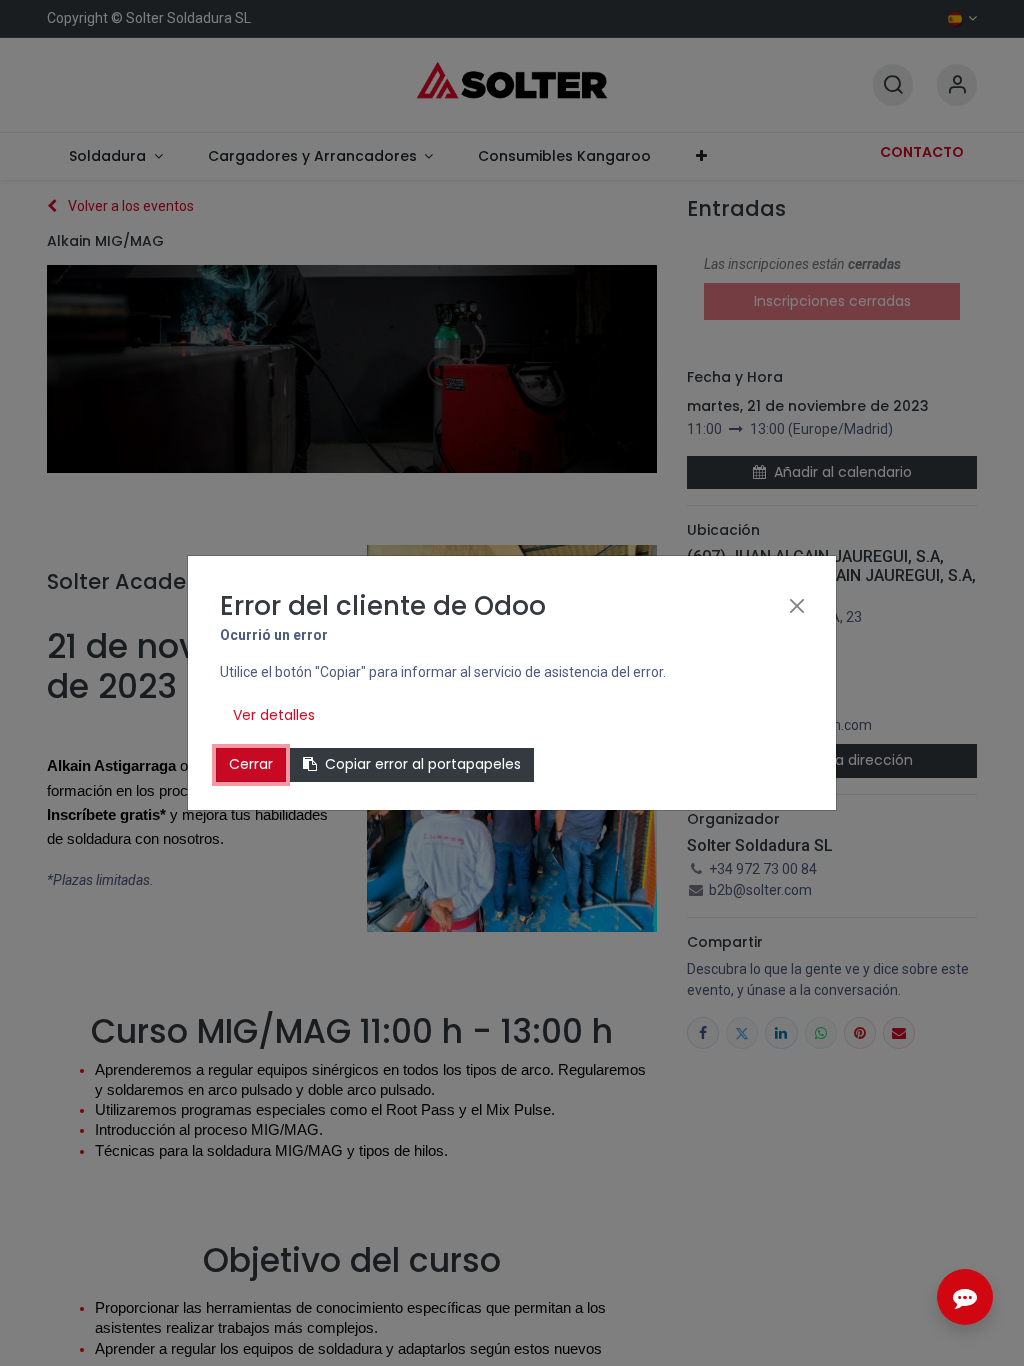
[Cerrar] (797, 606)
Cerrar (251, 764)
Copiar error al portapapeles (423, 764)
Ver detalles (274, 715)
